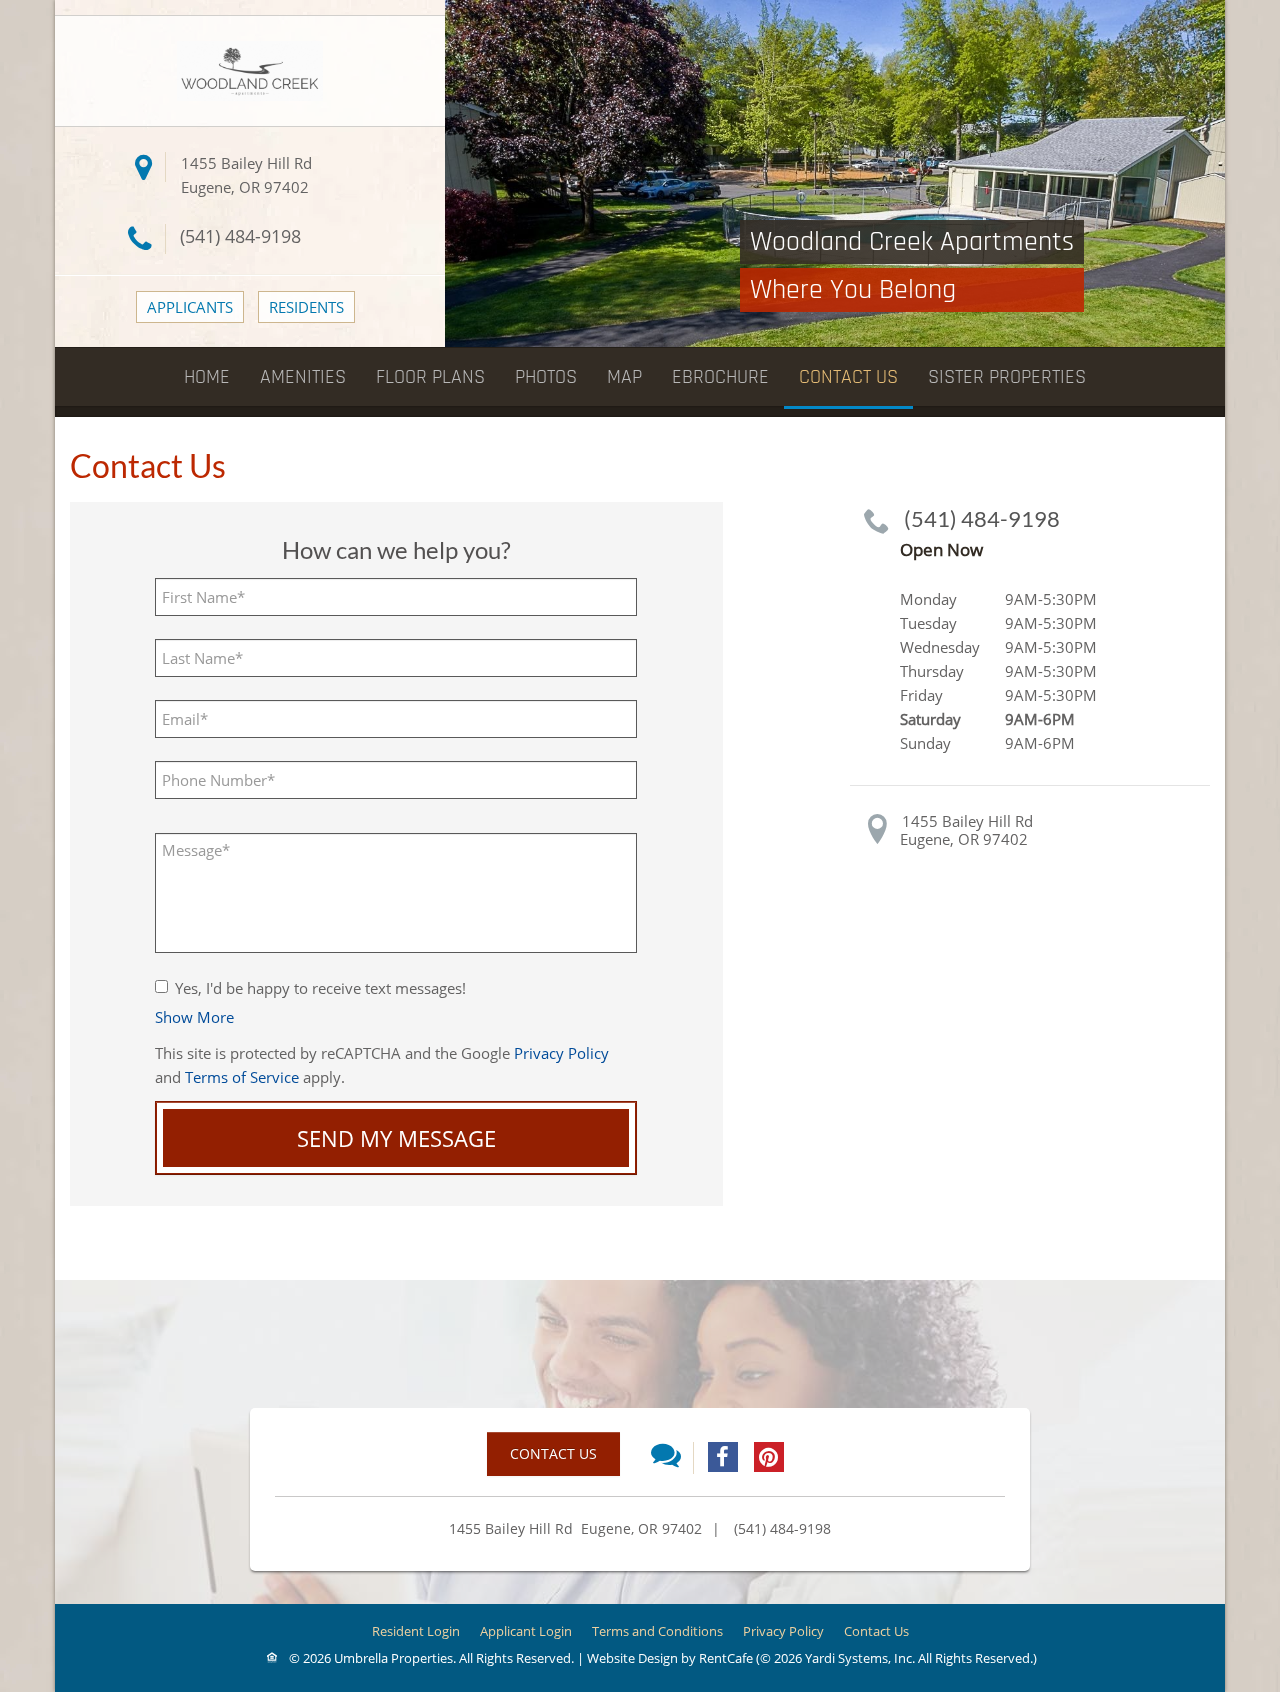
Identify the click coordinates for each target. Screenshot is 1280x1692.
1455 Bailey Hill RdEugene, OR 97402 (966, 830)
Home (207, 377)
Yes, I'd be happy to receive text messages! (320, 988)
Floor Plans (430, 377)
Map (624, 377)
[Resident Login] (306, 307)
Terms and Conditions (657, 1631)
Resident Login (416, 1631)
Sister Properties (1007, 377)
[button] (194, 1017)
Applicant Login (526, 1631)
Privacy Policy (561, 1053)
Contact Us (848, 377)
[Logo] (250, 69)
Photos (546, 377)
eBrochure (720, 377)
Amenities (303, 377)
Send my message (396, 1138)
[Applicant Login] (190, 307)
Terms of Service (242, 1077)
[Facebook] (723, 1457)
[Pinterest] (769, 1457)
